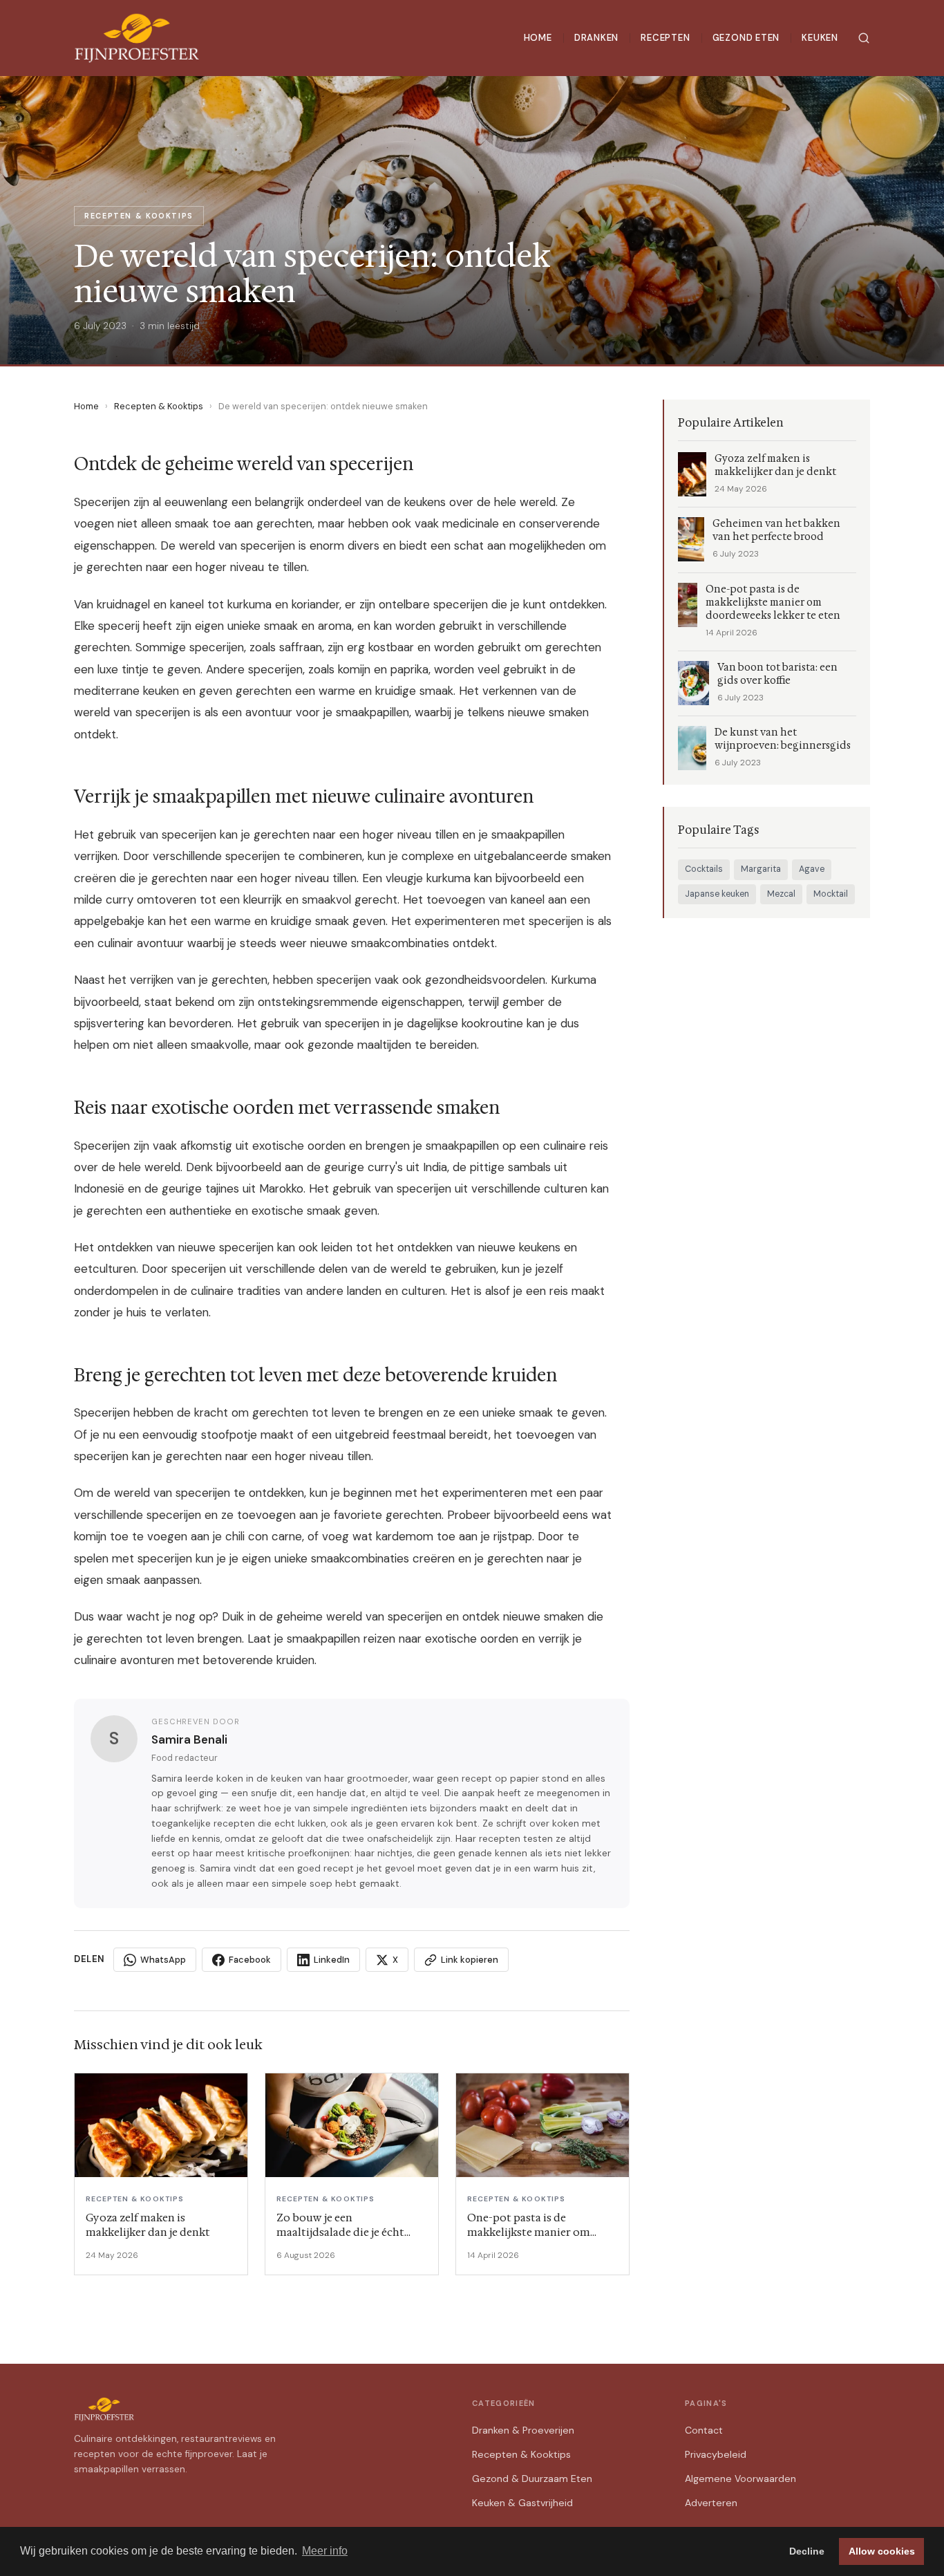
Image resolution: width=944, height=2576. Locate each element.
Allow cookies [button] (882, 2551)
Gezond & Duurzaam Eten (532, 2479)
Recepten (665, 38)
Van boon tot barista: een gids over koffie (777, 674)
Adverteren (711, 2503)
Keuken (820, 38)
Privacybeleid (716, 2454)
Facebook (250, 1960)
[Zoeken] (864, 38)
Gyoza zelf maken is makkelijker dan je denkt (775, 465)
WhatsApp (163, 1960)
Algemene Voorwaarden (740, 2479)
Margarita (761, 869)
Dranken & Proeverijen (523, 2430)
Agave (812, 869)
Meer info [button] (325, 2551)
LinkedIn (332, 1960)
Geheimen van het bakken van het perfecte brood (776, 530)
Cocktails (704, 869)
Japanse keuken (717, 894)
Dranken (597, 38)
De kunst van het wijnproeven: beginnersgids (783, 739)
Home (538, 38)
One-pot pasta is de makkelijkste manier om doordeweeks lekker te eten (773, 603)
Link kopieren (470, 1960)
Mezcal (781, 894)
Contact (704, 2430)
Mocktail (831, 894)
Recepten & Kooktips (159, 406)
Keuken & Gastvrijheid (522, 2503)
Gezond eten (746, 38)
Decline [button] (807, 2551)
